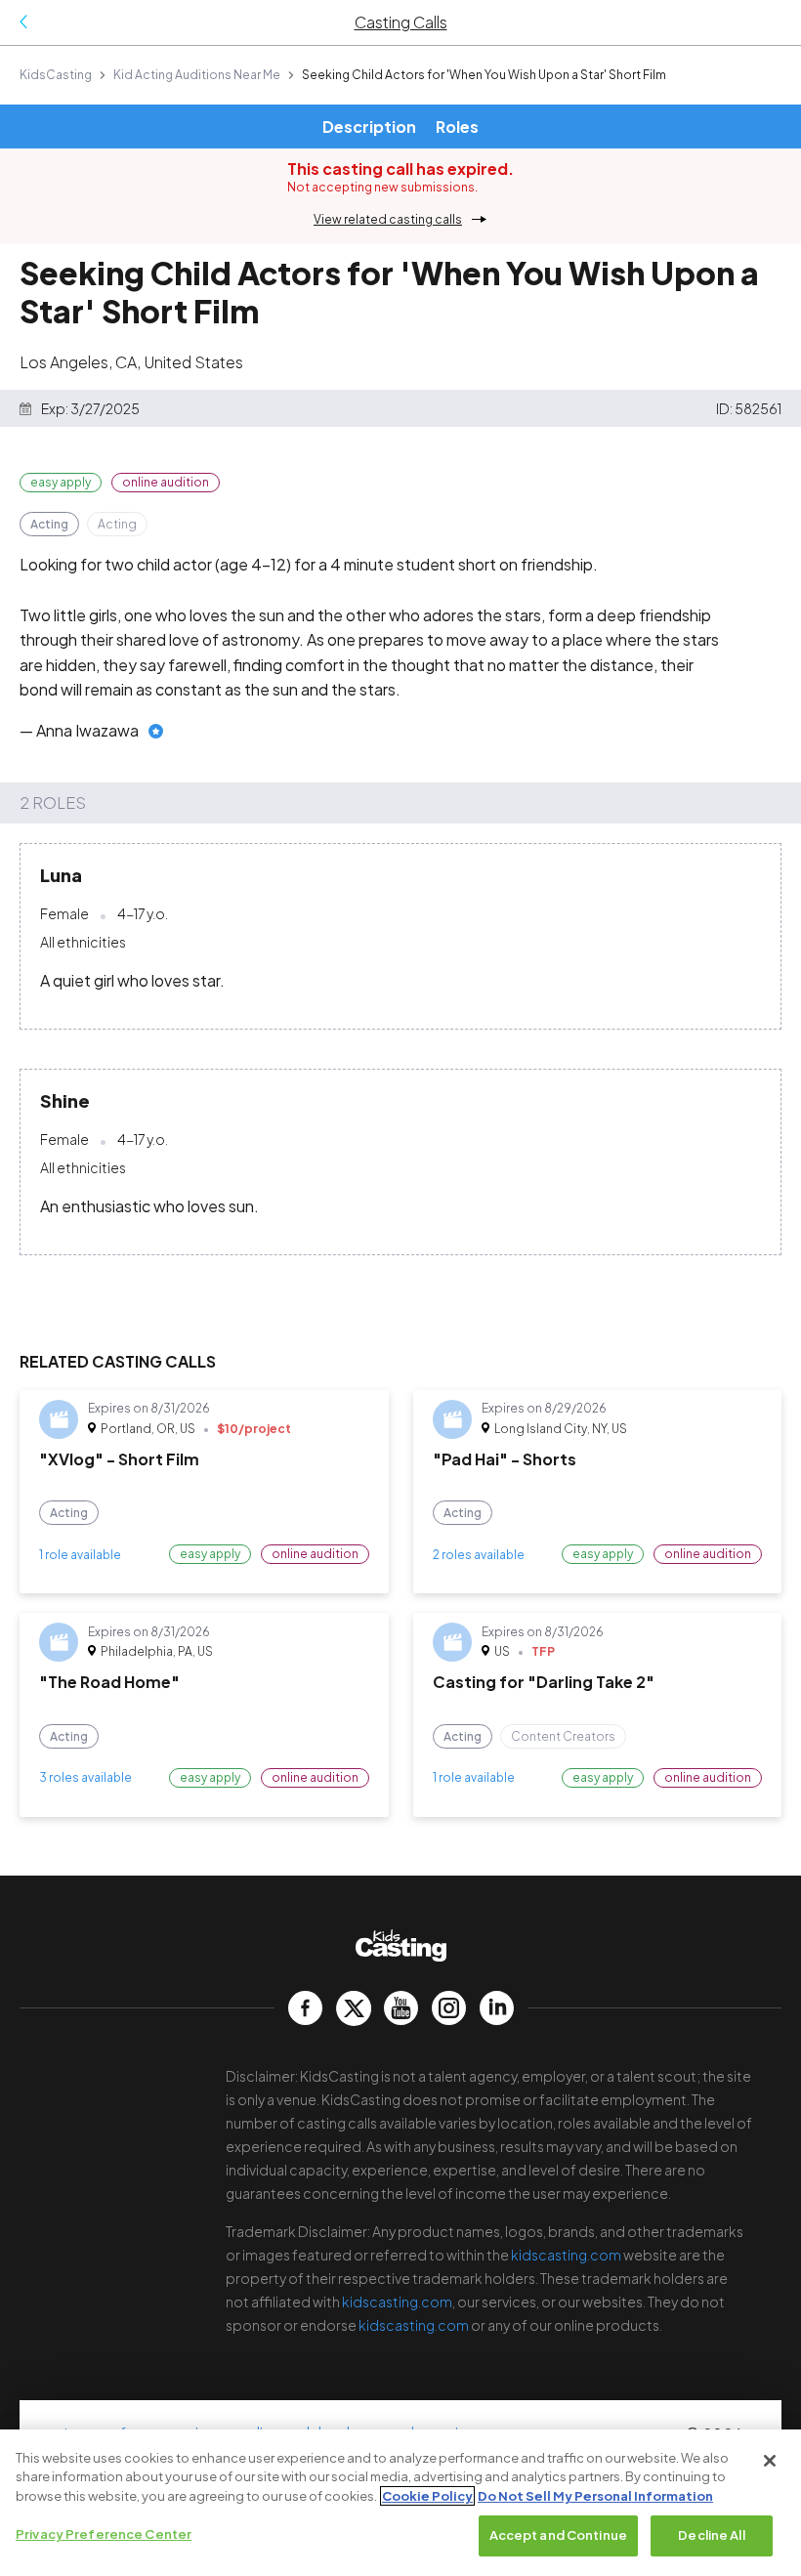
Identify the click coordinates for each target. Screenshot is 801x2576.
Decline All (711, 2535)
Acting (49, 524)
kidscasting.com (566, 2255)
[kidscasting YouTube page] (401, 2008)
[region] (400, 2503)
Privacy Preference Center (104, 2534)
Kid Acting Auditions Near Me (197, 75)
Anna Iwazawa (87, 730)
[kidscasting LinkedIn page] (497, 2008)
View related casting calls (388, 219)
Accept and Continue (558, 2535)
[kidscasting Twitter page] (353, 2008)
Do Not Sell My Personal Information (595, 2496)
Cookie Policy (427, 2496)
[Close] (770, 2461)
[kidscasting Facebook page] (305, 2008)
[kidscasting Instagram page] (449, 2008)
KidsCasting (56, 75)
